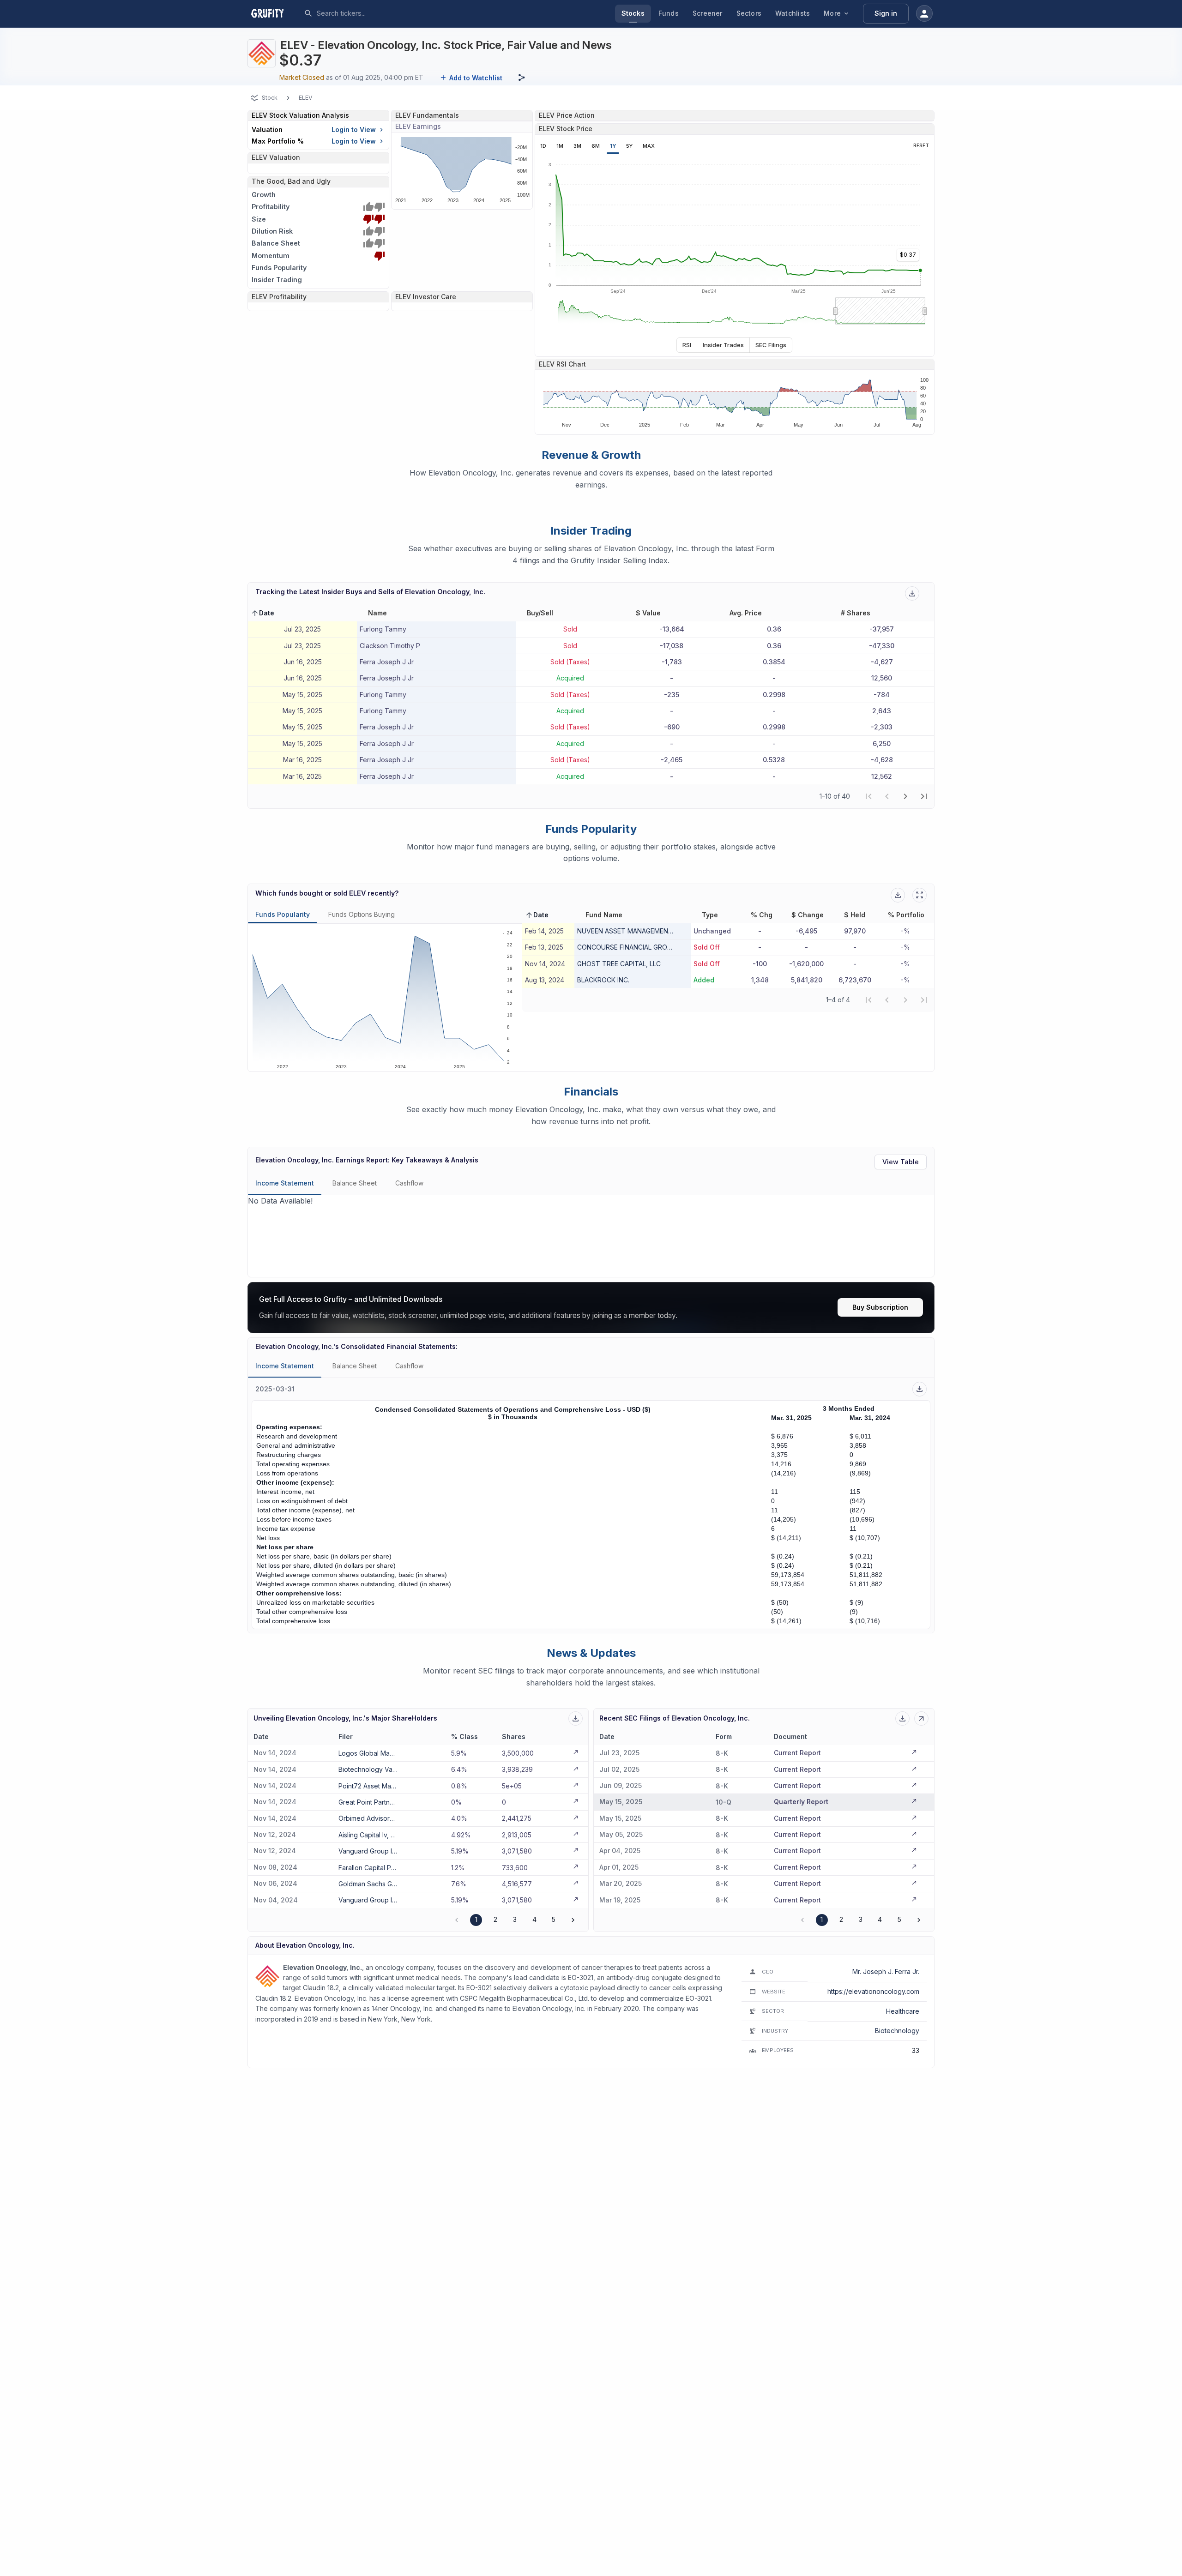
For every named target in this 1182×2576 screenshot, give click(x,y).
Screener (708, 13)
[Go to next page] (573, 1920)
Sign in (886, 13)
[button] (262, 613)
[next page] (905, 796)
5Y (629, 146)
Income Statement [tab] (285, 1183)
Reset (921, 146)
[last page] (924, 796)
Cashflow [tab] (409, 1183)
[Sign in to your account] (924, 13)
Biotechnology (897, 2031)
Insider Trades (723, 345)
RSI (687, 345)
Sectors (749, 13)
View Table (901, 1162)
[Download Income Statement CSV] (920, 1389)
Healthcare (903, 2011)
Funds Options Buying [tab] (362, 914)
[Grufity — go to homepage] (275, 13)
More (832, 13)
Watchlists (793, 13)
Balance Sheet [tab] (355, 1183)
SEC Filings (771, 345)
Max (649, 146)
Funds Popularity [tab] (283, 914)
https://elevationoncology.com (873, 1991)
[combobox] (386, 13)
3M (577, 146)
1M (560, 146)
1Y (613, 146)
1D (543, 146)
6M (596, 146)
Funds (669, 13)
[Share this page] (522, 78)
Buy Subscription (880, 1307)
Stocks (633, 13)
